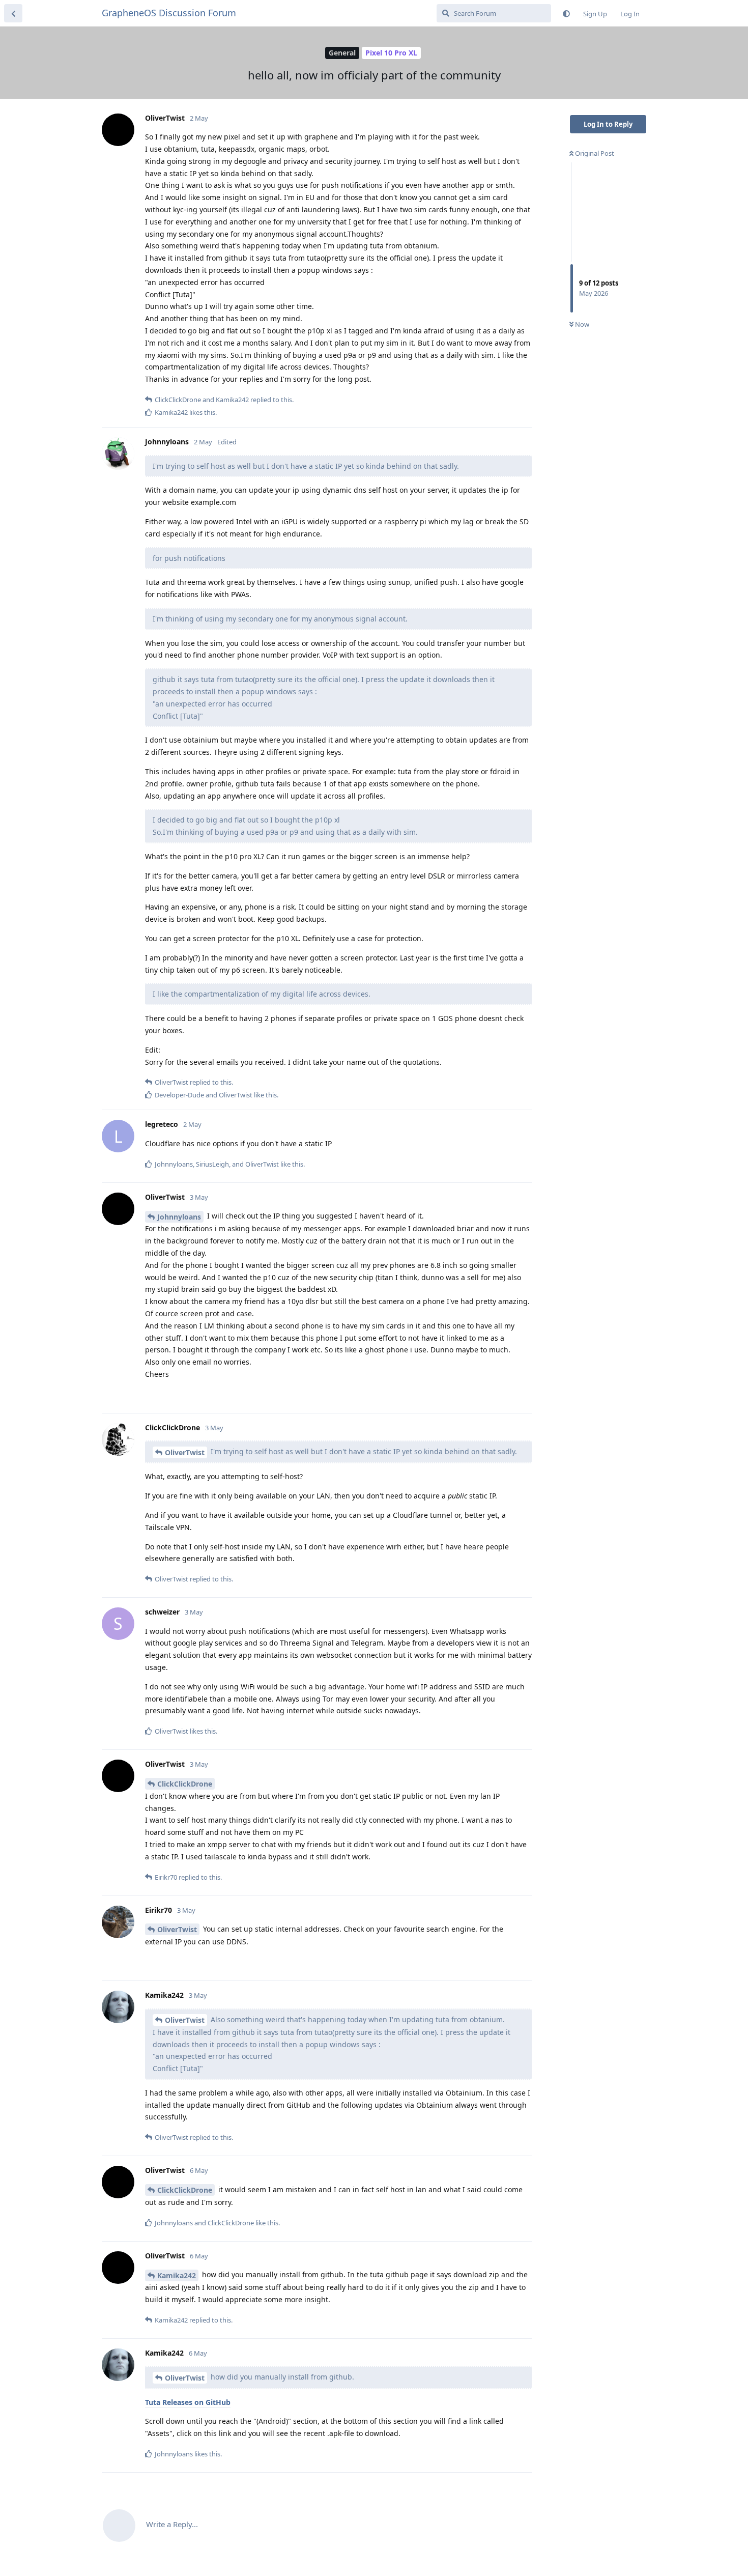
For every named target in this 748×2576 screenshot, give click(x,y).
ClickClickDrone (185, 1784)
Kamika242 (177, 2275)
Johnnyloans (179, 1217)
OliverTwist (185, 1452)
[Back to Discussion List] (13, 13)
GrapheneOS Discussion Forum (169, 13)
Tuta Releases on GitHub (188, 2402)
